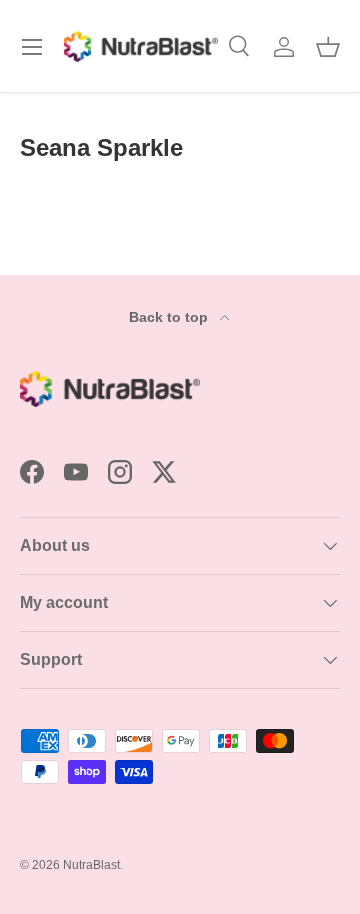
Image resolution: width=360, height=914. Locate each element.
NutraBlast (91, 865)
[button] (328, 47)
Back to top (170, 317)
